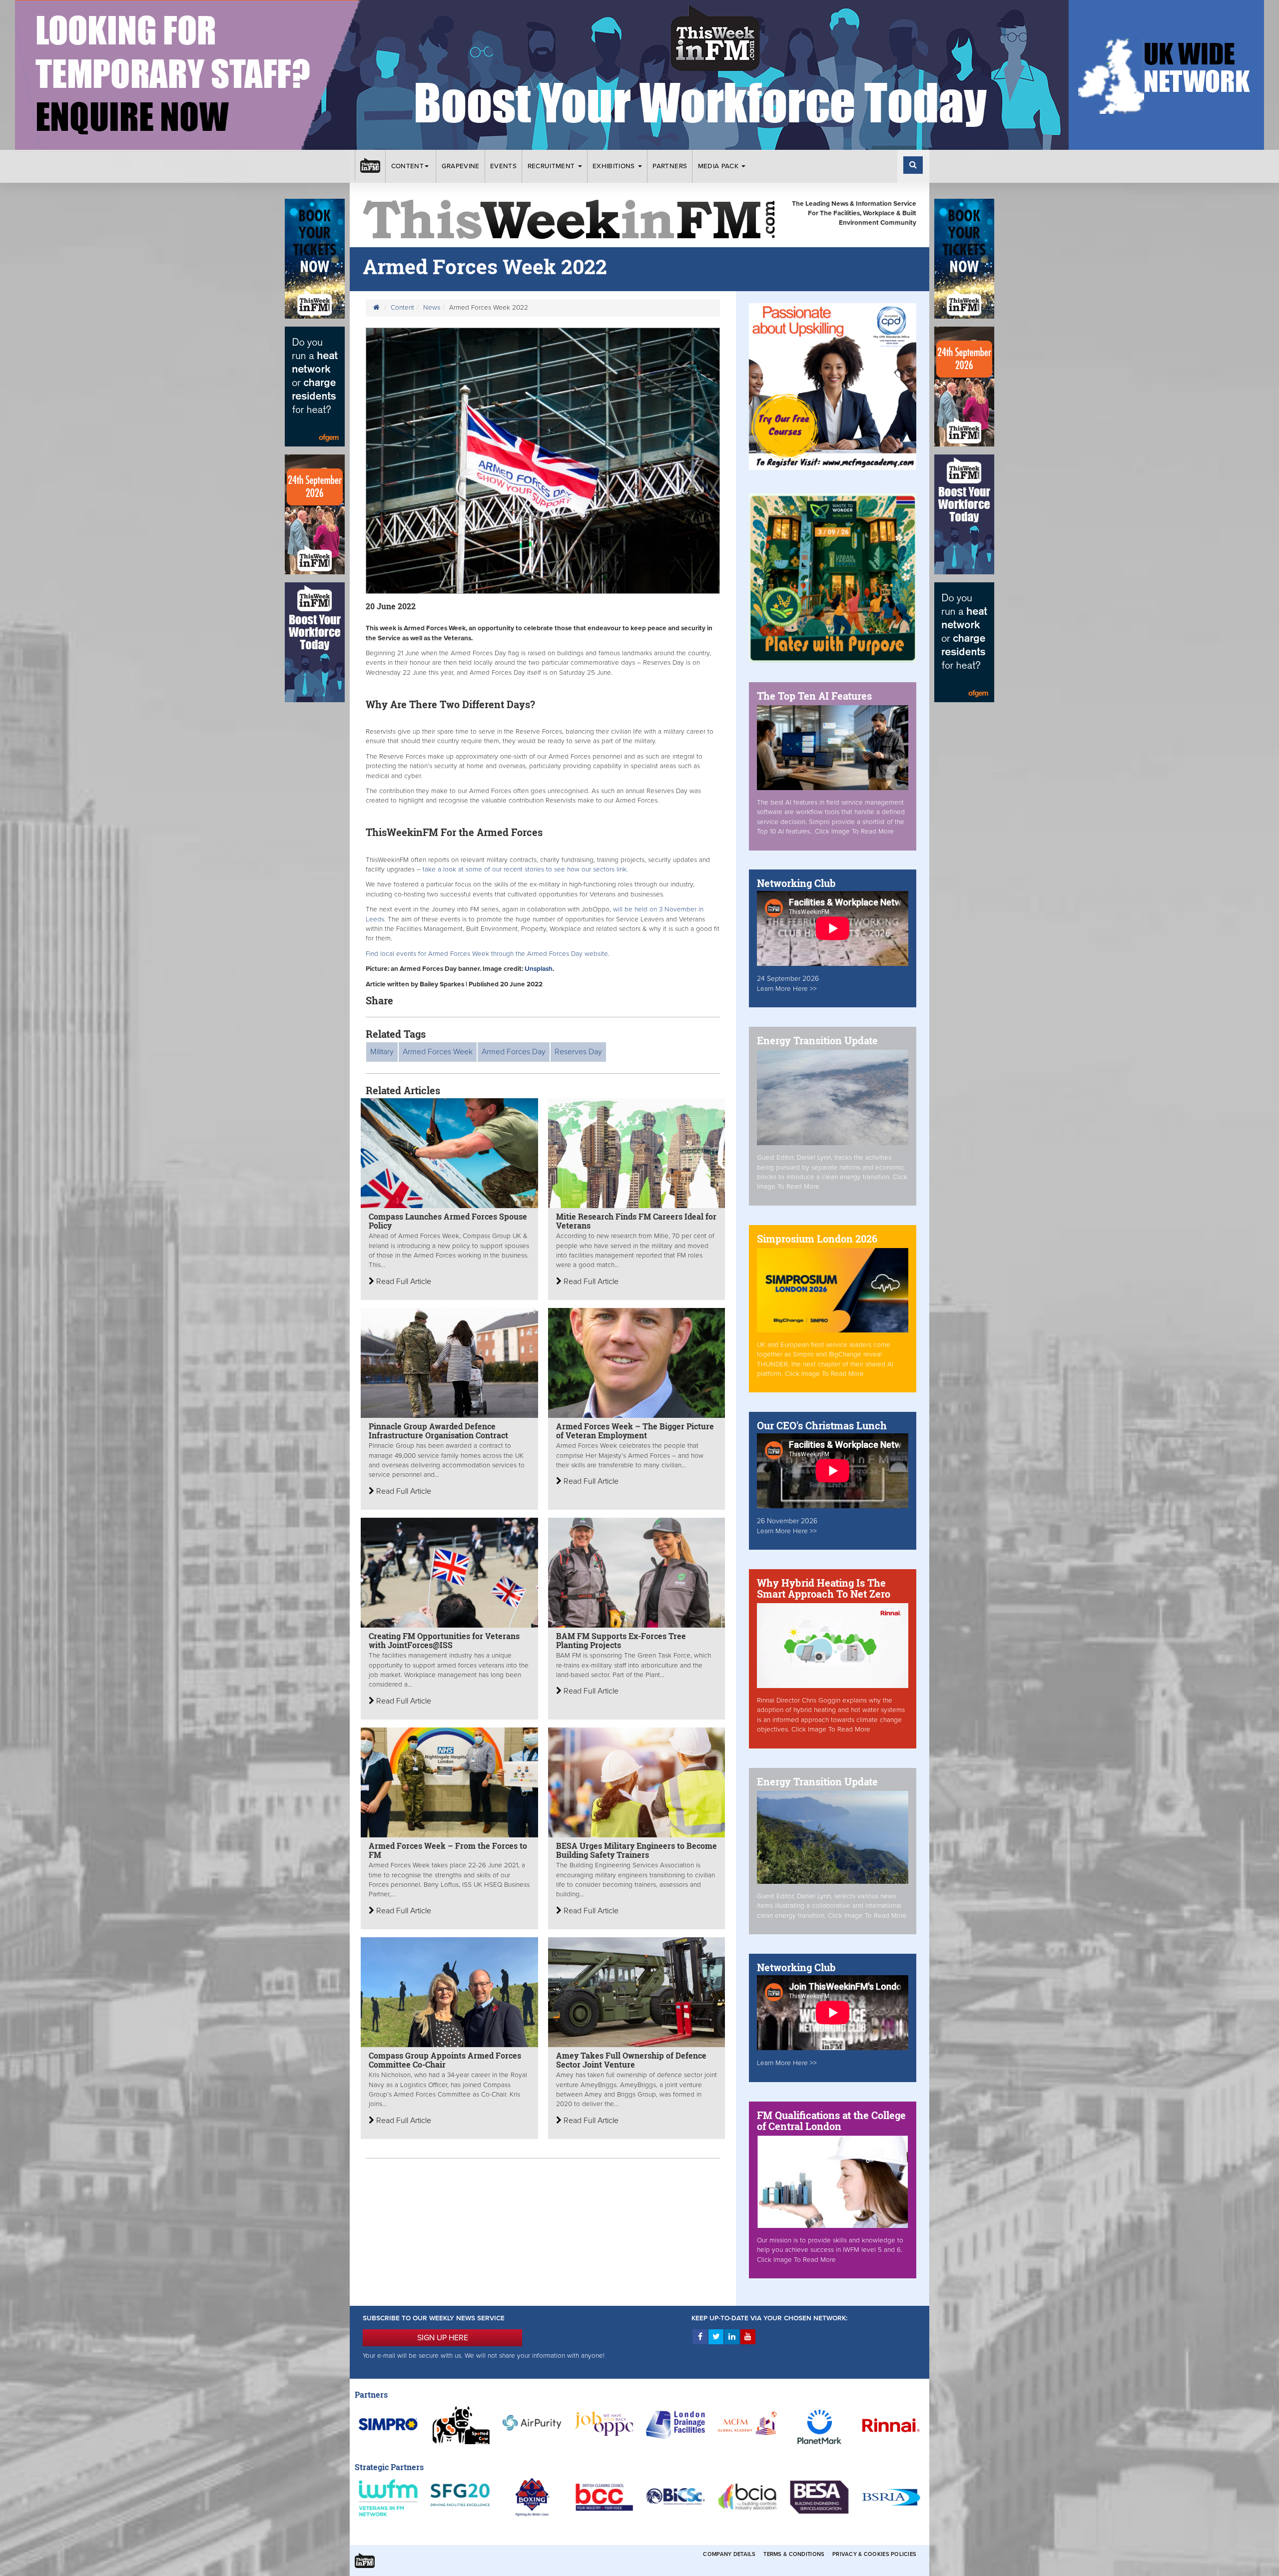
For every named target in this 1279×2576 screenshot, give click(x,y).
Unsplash (539, 969)
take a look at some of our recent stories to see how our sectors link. (525, 869)
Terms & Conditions (794, 2554)
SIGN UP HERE (443, 2338)
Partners (670, 166)
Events (503, 166)
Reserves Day (578, 1052)
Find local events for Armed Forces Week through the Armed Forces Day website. (488, 954)
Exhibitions (615, 166)
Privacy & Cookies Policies (874, 2554)
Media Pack (719, 166)
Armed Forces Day (514, 1052)
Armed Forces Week (438, 1052)
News (432, 308)
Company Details (729, 2554)
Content (407, 166)
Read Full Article (403, 1282)
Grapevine (461, 166)
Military (382, 1052)
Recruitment (552, 166)
